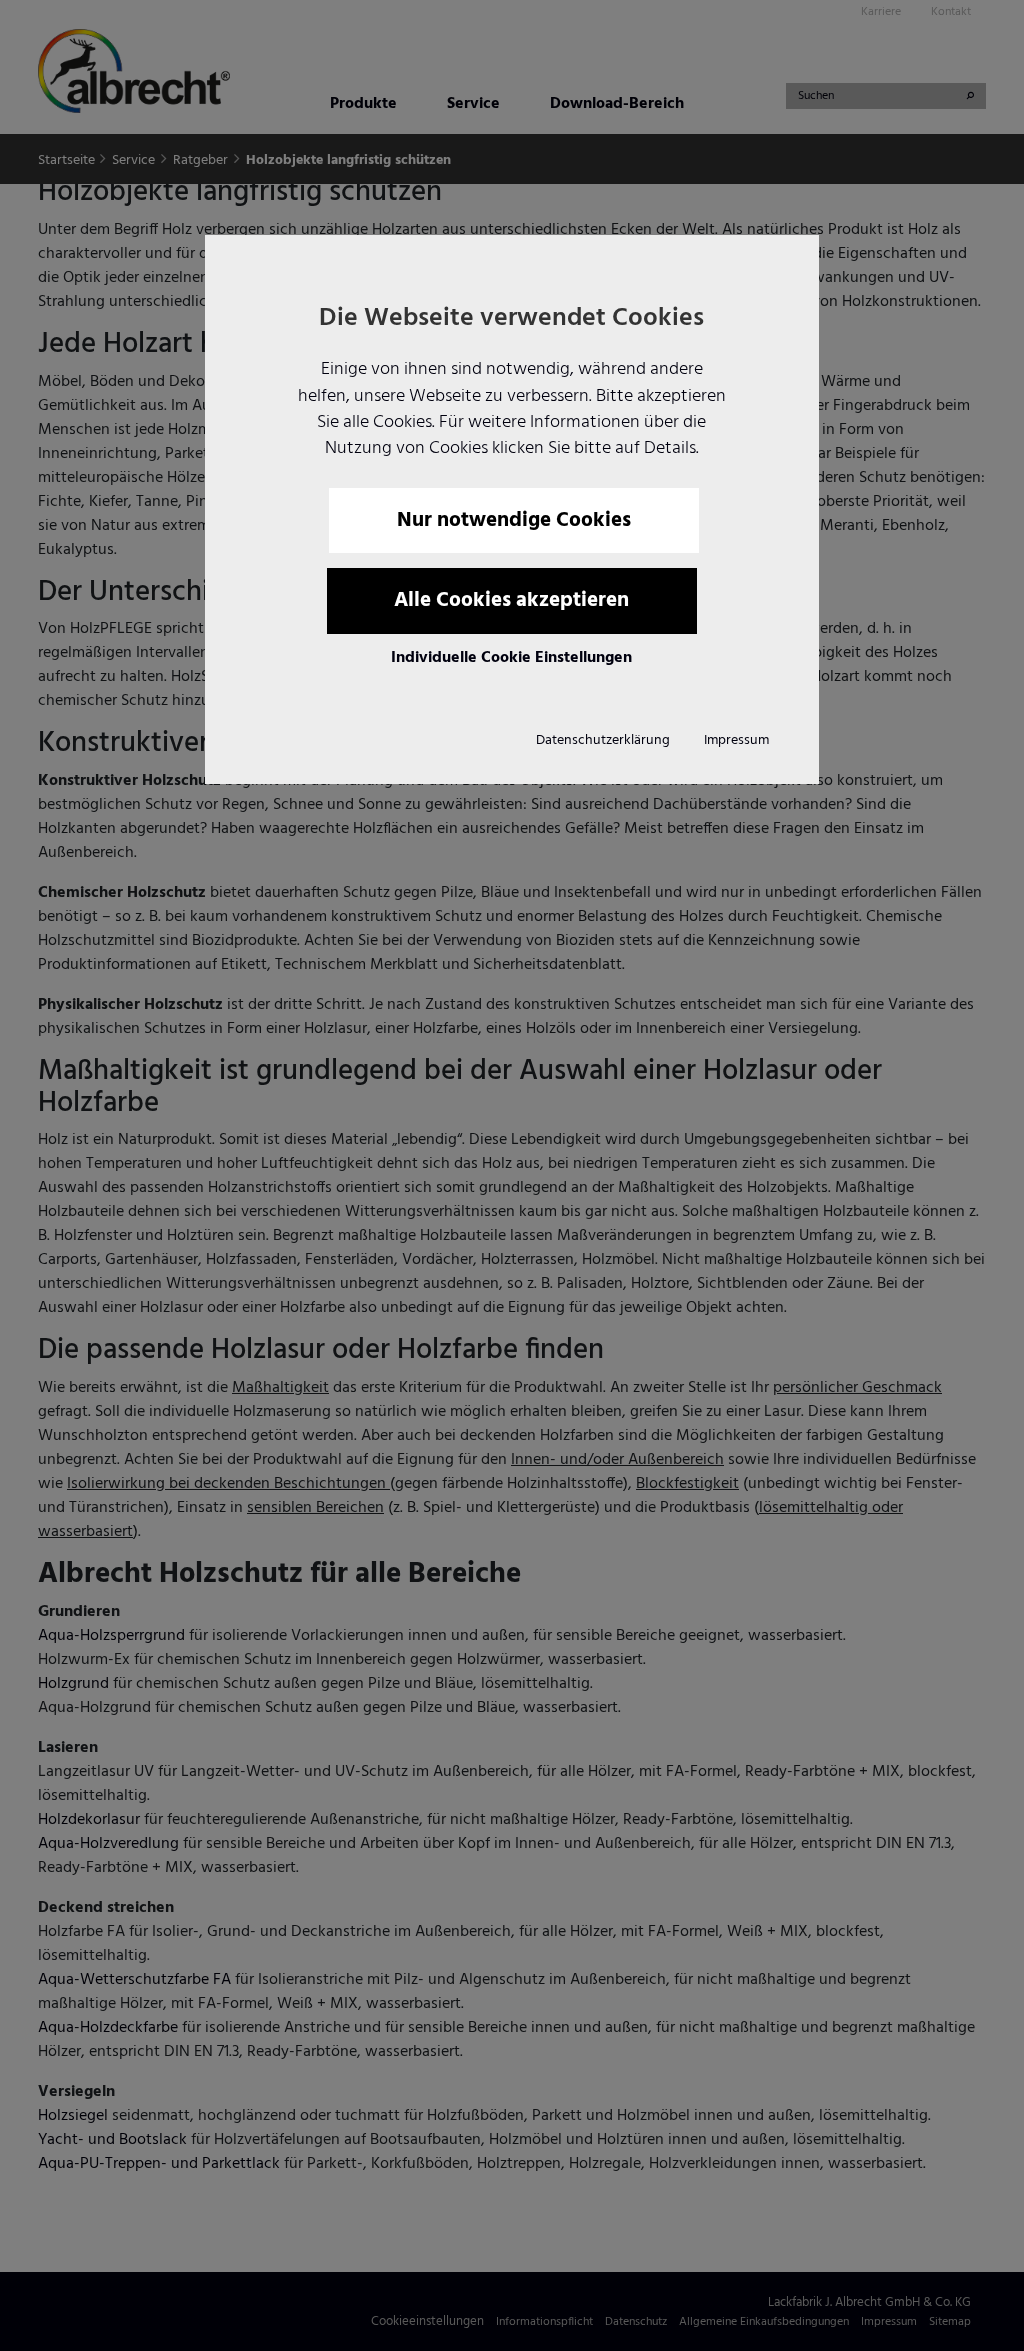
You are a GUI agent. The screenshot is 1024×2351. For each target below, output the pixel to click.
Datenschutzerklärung (603, 740)
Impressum (736, 740)
